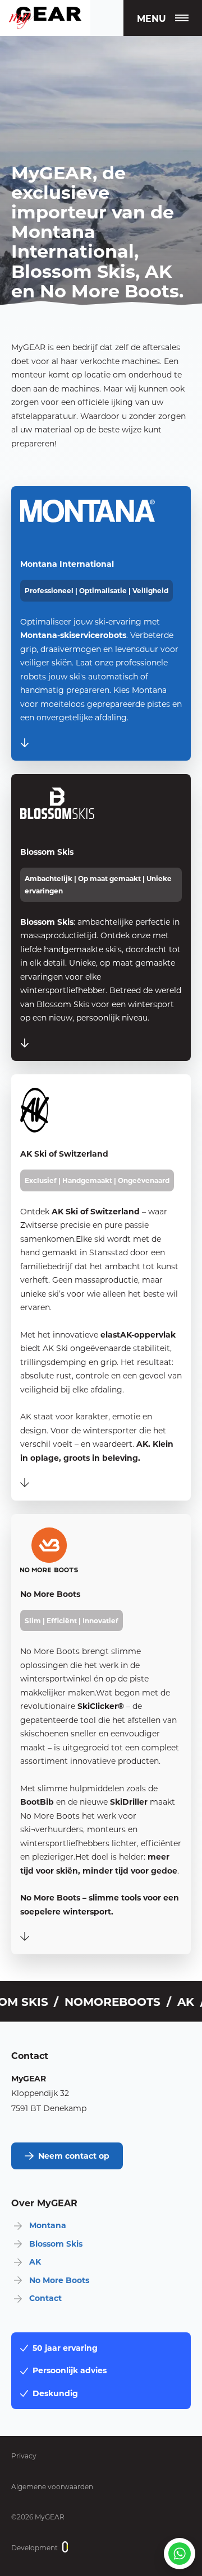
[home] (45, 18)
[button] (163, 18)
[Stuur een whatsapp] (180, 2554)
